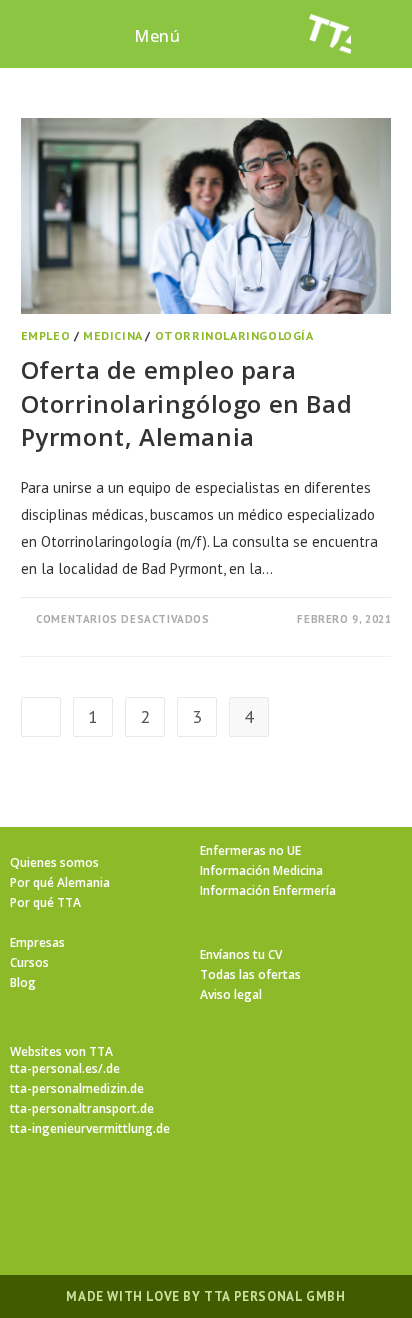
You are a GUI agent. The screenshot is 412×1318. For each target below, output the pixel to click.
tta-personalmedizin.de (77, 1088)
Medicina (112, 335)
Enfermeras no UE (250, 850)
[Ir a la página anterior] (41, 717)
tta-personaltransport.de (82, 1108)
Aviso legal (231, 994)
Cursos (29, 962)
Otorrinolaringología (234, 335)
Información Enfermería (268, 890)
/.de (109, 1068)
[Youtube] (326, 1195)
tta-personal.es (54, 1068)
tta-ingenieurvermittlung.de (90, 1128)
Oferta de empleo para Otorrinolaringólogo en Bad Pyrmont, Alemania (187, 403)
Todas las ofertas (250, 974)
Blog (23, 982)
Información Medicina (261, 870)
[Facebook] (134, 1195)
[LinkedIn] (230, 1195)
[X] (86, 1195)
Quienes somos (54, 862)
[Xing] (278, 1195)
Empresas (37, 942)
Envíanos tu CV (241, 954)
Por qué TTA (45, 902)
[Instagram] (182, 1195)
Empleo (46, 335)
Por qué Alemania (60, 882)
